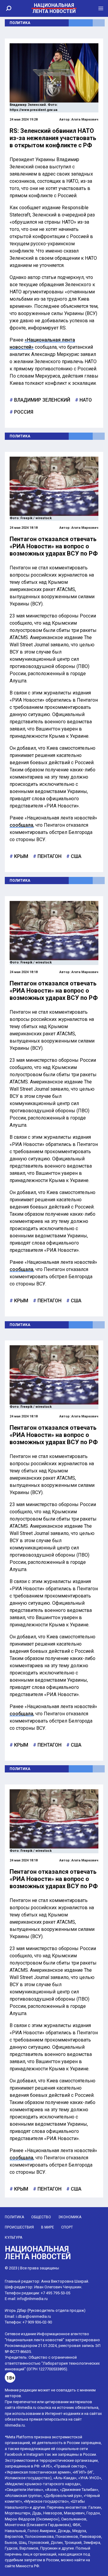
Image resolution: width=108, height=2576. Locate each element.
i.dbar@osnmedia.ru (33, 2316)
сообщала (21, 825)
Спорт (67, 2227)
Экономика (70, 2217)
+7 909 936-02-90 (37, 2322)
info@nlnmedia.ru (32, 2299)
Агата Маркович (85, 119)
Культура (13, 2238)
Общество (41, 2217)
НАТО (85, 400)
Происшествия (19, 2227)
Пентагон (49, 856)
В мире (48, 2227)
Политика (20, 23)
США (75, 856)
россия (23, 412)
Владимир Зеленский (42, 400)
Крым (21, 856)
